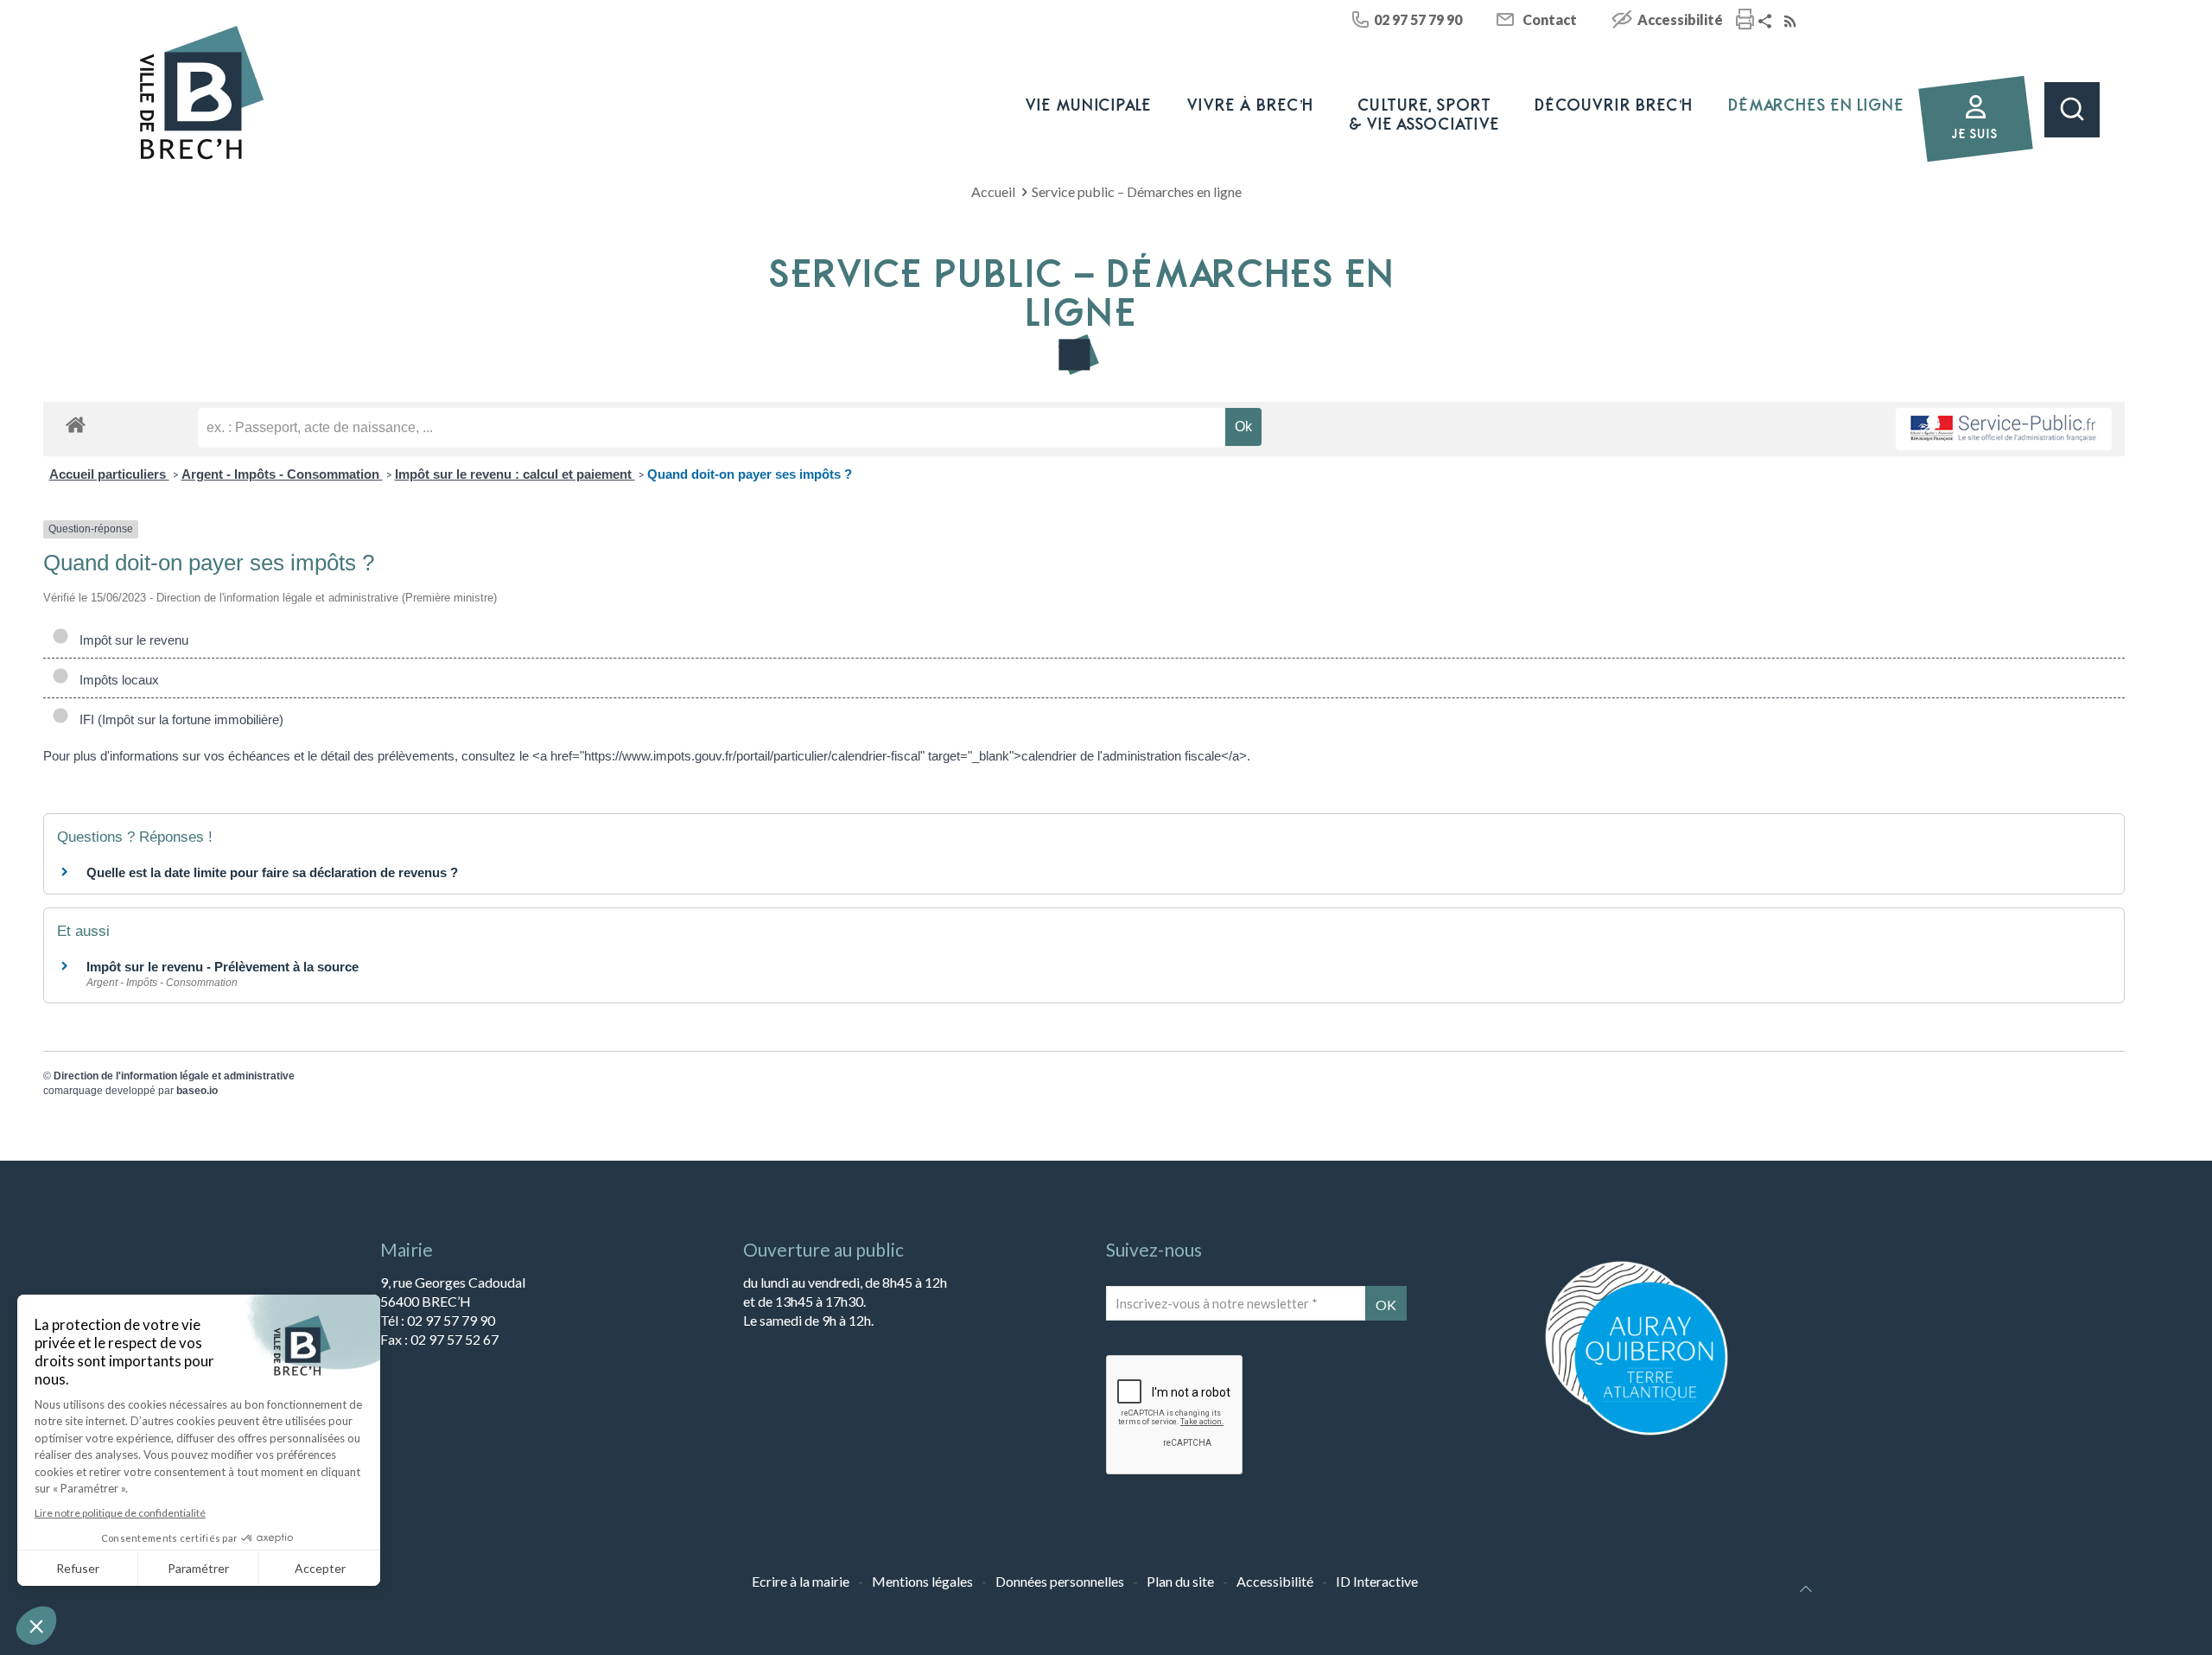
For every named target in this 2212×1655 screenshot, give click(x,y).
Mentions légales (922, 1581)
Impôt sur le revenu (130, 640)
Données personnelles (1060, 1581)
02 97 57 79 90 (1418, 19)
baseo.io (197, 1091)
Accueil (993, 191)
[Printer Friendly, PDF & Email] (1745, 21)
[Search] (2072, 110)
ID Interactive (1377, 1581)
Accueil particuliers (109, 474)
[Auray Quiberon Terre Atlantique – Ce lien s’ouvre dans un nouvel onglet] (1637, 1433)
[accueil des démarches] (76, 424)
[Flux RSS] (1792, 22)
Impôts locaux (116, 680)
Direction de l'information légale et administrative (174, 1076)
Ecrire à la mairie (801, 1581)
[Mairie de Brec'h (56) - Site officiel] (202, 93)
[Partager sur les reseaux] (1767, 22)
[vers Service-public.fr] (2004, 429)
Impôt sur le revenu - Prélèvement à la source (222, 967)
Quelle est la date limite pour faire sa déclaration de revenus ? (272, 872)
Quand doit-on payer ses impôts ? (750, 474)
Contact (1550, 19)
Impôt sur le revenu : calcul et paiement (515, 474)
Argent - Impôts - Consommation (282, 474)
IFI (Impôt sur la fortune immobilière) (178, 719)
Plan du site (1180, 1581)
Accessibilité (1680, 19)
